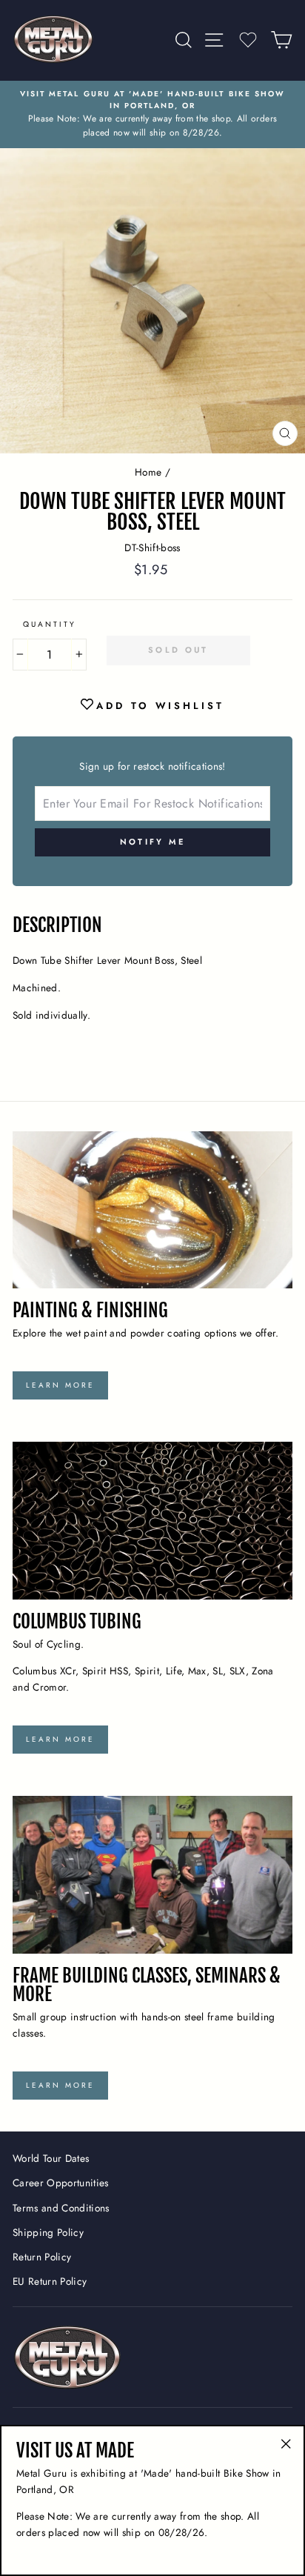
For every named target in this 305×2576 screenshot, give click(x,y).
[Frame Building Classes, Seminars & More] (152, 1875)
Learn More (60, 1385)
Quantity (50, 624)
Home (148, 472)
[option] (152, 114)
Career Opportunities (61, 2183)
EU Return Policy (50, 2281)
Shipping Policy (48, 2232)
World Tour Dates (51, 2158)
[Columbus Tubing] (152, 1521)
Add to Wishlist (160, 706)
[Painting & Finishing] (152, 1210)
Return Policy (42, 2257)
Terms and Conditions (61, 2208)
